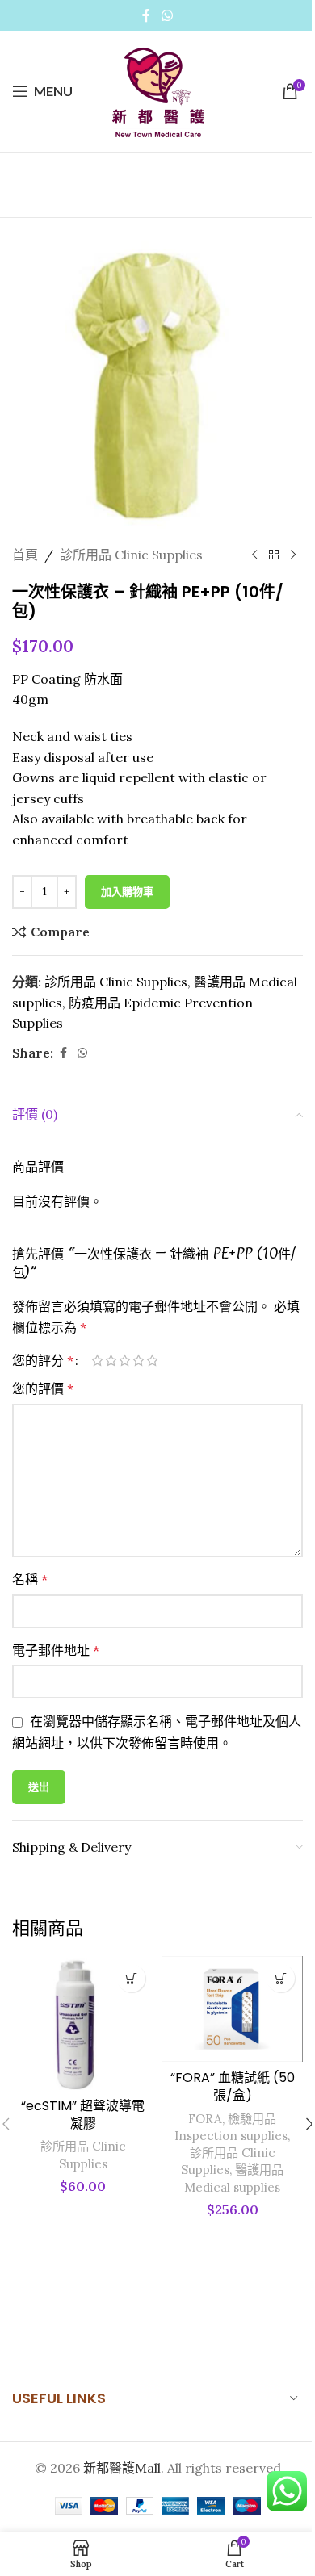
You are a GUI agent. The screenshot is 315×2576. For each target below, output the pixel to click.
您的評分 (43, 1360)
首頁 (25, 555)
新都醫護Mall (122, 2468)
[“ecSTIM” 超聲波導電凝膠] (83, 2023)
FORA (205, 2119)
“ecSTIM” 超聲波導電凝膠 (83, 2115)
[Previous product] (254, 555)
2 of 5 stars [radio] (111, 1360)
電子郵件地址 (56, 1650)
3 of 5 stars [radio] (125, 1360)
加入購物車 (127, 892)
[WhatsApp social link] (167, 15)
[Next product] (293, 555)
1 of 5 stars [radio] (97, 1360)
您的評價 (43, 1389)
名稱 (30, 1579)
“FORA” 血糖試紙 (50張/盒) (233, 2086)
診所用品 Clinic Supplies (131, 555)
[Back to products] (274, 555)
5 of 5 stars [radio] (152, 1360)
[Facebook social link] (146, 15)
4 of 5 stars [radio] (139, 1360)
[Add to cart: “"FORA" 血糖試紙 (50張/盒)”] (281, 1978)
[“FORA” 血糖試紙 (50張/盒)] (232, 2009)
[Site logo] (157, 90)
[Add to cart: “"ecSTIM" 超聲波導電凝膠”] (131, 1978)
